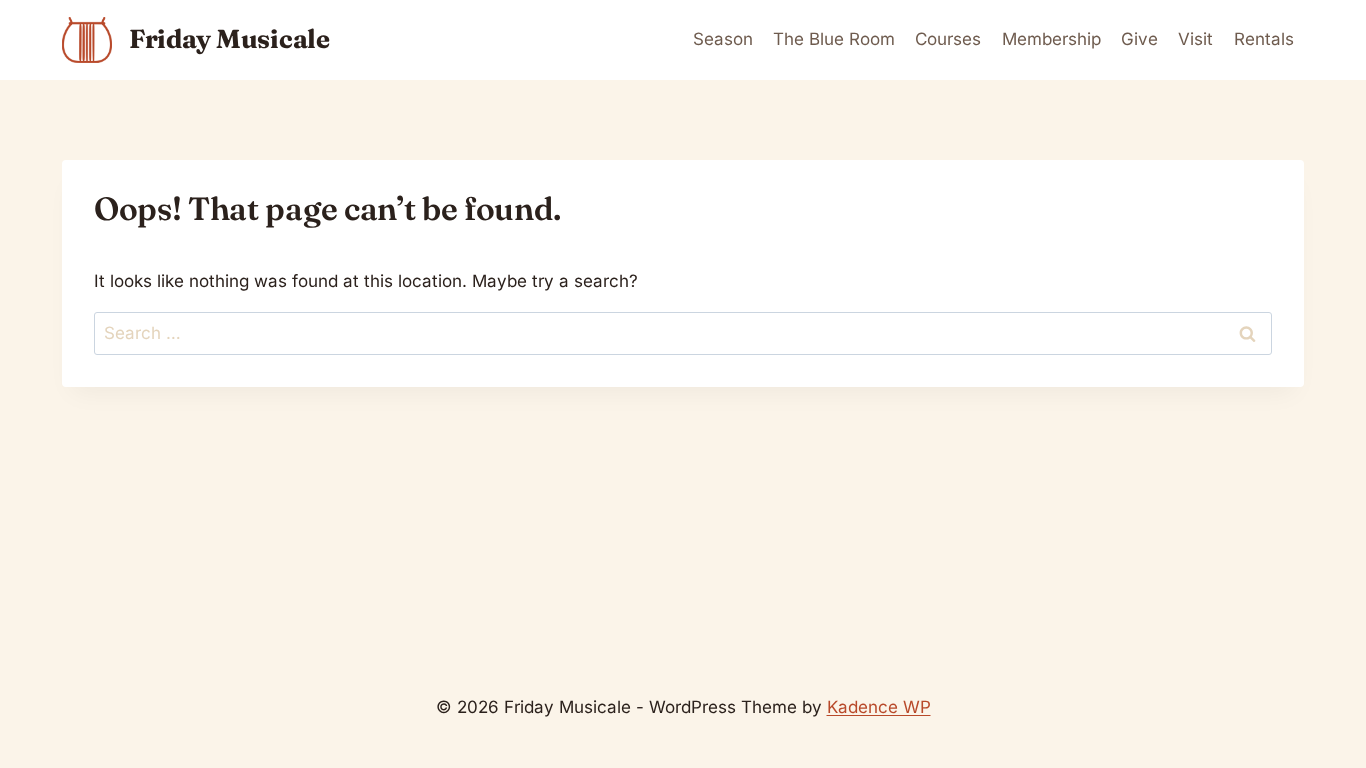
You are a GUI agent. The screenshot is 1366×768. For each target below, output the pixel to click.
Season (723, 39)
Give (1139, 39)
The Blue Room (834, 39)
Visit (1195, 39)
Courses (948, 39)
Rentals (1264, 39)
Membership (1051, 39)
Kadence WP (879, 707)
